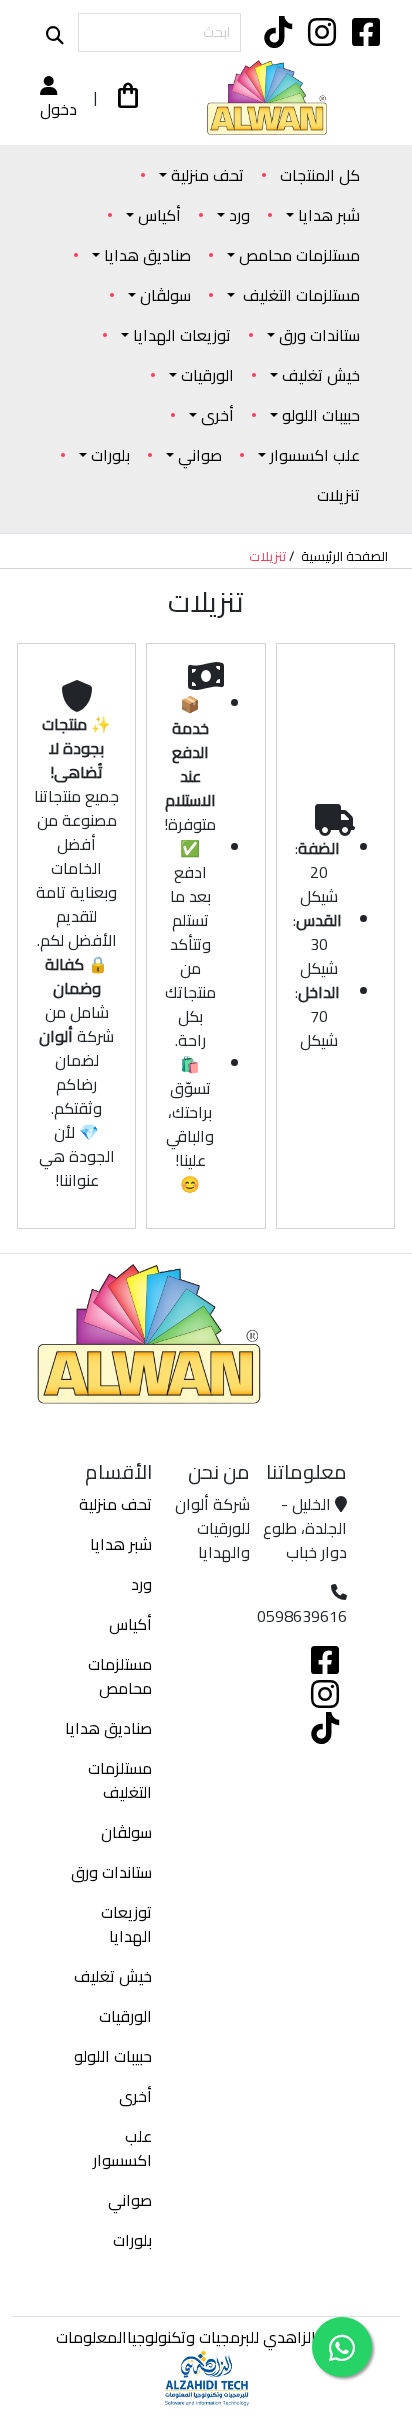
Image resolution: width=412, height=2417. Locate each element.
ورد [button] (239, 215)
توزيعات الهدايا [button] (182, 335)
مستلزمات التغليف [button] (299, 295)
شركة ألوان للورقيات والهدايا (212, 1528)
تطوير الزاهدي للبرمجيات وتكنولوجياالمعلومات (206, 2337)
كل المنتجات (320, 175)
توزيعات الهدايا (126, 1924)
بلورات (132, 2240)
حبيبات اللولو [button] (321, 415)
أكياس (130, 1624)
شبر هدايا (121, 1544)
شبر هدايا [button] (329, 215)
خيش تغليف (113, 1976)
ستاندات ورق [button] (319, 335)
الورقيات (125, 2016)
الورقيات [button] (207, 375)
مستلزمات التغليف (120, 1780)
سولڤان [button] (165, 295)
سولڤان (126, 1832)
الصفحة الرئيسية (344, 557)
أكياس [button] (159, 215)
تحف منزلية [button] (207, 175)
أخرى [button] (217, 415)
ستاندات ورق (111, 1872)
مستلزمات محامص (120, 1676)
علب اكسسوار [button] (315, 455)
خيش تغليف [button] (321, 375)
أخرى (135, 2096)
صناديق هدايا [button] (147, 255)
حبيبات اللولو (113, 2056)
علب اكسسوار (122, 2148)
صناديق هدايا (108, 1728)
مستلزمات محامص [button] (299, 255)
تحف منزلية (115, 1504)
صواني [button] (200, 455)
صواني (130, 2200)
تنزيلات (338, 495)
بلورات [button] (110, 455)
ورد (141, 1584)
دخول (58, 107)
